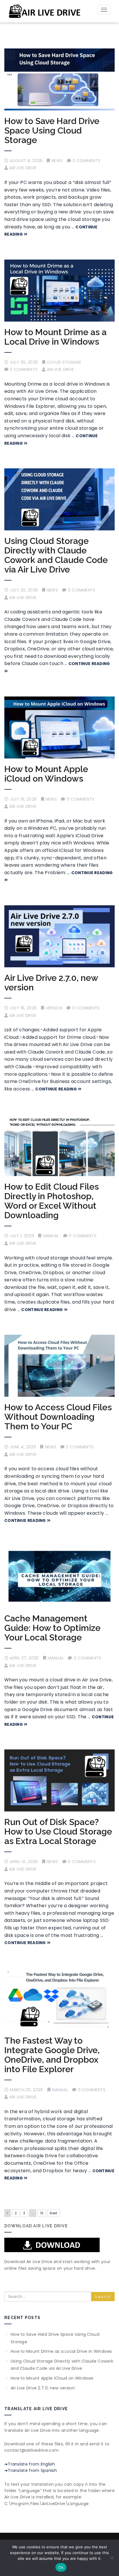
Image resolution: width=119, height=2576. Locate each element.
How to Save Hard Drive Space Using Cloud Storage (52, 131)
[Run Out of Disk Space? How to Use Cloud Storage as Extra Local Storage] (59, 1780)
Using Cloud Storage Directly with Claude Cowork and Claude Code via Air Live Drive (56, 555)
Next (53, 2213)
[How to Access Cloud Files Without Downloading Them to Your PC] (59, 1366)
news (57, 161)
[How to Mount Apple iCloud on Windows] (59, 727)
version (54, 1008)
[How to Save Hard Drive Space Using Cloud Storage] (59, 79)
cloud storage (64, 362)
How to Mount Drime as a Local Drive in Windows (55, 337)
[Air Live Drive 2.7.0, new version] (59, 936)
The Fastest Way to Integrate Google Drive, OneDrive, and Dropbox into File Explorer (52, 2055)
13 (42, 2213)
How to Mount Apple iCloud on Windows (46, 774)
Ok (61, 2567)
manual (51, 1236)
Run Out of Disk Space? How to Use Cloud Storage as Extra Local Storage (58, 1831)
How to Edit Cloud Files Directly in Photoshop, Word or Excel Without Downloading (52, 1201)
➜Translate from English (30, 2464)
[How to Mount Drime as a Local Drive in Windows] (59, 291)
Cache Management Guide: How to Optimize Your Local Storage (52, 1628)
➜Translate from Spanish (31, 2470)
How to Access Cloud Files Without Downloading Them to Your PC (58, 1417)
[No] (112, 2558)
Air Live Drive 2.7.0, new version (51, 983)
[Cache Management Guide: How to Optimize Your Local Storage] (59, 1577)
